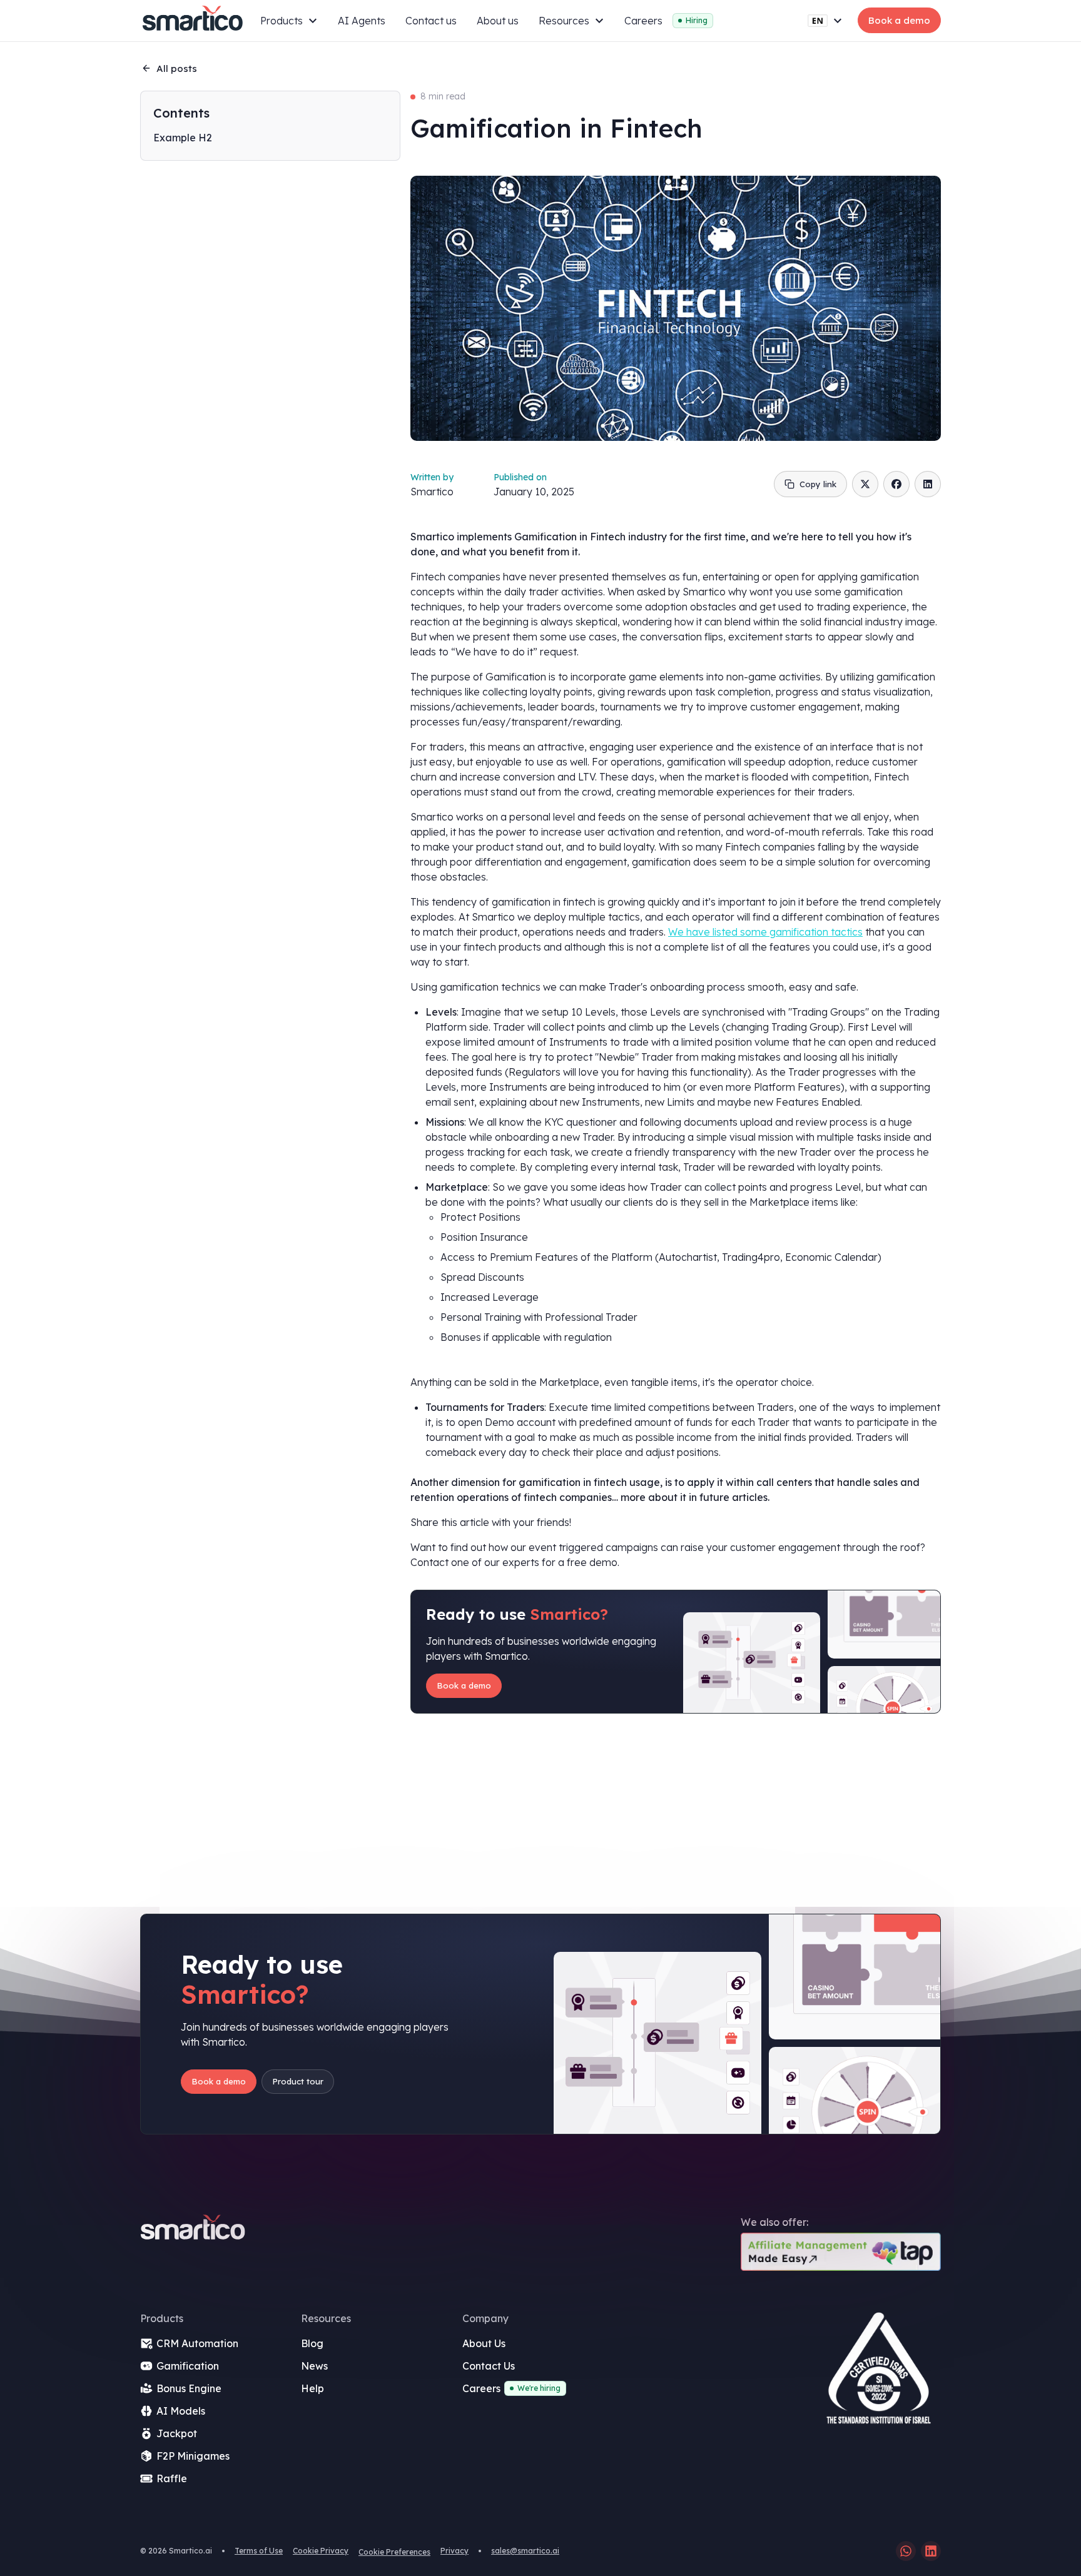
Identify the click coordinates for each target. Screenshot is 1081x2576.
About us (498, 21)
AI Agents (362, 21)
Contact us (431, 21)
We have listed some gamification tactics (765, 932)
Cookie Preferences (394, 2552)
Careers (643, 21)
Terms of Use (259, 2551)
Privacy (454, 2551)
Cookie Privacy (321, 2551)
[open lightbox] (878, 2373)
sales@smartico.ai (525, 2551)
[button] (289, 21)
